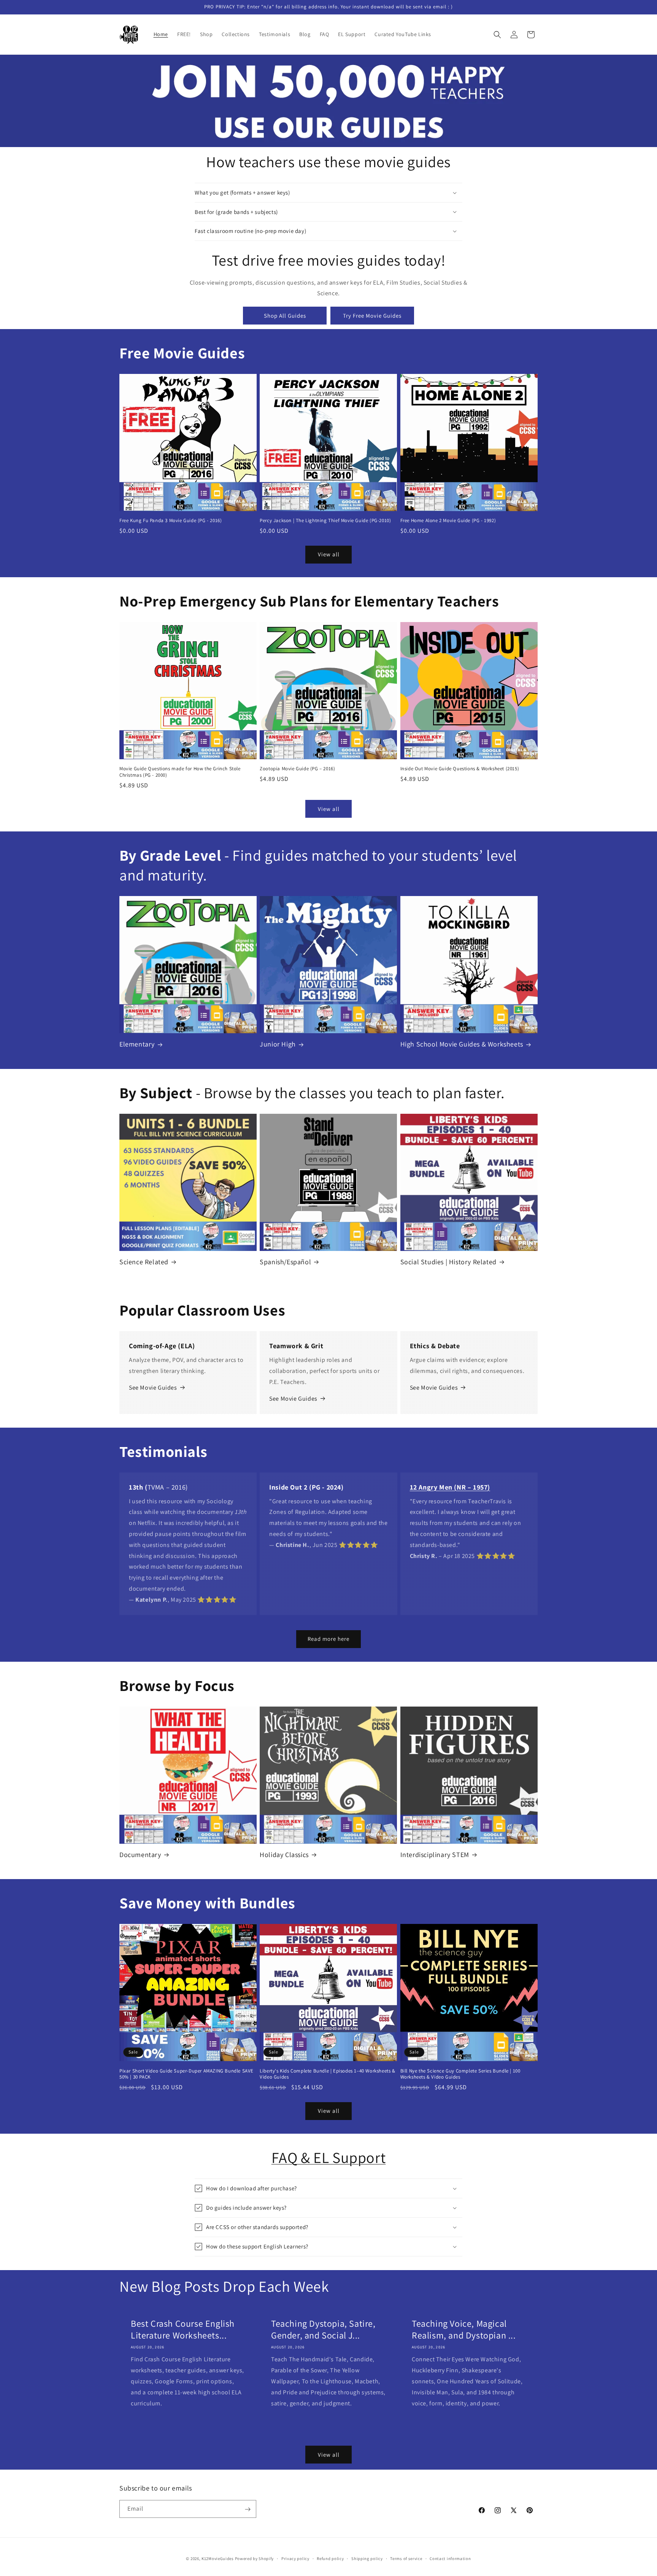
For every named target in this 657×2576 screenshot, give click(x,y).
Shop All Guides (285, 316)
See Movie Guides (153, 1388)
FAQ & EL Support (329, 2157)
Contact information (450, 2558)
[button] (497, 35)
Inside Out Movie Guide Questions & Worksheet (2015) (460, 769)
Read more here (328, 1639)
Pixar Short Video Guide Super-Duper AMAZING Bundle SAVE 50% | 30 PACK (186, 2074)
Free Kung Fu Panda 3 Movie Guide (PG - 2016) (171, 521)
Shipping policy (367, 2558)
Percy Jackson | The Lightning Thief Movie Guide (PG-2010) (325, 521)
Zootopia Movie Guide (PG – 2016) (297, 769)
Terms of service (406, 2558)
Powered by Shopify (255, 2559)
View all (329, 554)
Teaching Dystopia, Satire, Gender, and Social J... (323, 2329)
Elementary (137, 1044)
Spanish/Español (285, 1262)
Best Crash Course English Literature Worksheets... (183, 2329)
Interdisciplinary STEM (435, 1855)
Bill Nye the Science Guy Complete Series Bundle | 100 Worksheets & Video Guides (460, 2074)
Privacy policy (295, 2558)
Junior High (278, 1044)
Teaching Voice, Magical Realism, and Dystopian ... (464, 2329)
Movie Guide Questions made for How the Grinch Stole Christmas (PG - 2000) (180, 772)
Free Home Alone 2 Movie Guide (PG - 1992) (448, 521)
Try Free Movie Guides (372, 316)
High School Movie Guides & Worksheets (462, 1044)
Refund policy (330, 2558)
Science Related (144, 1262)
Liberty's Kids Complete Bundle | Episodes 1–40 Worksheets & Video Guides (327, 2074)
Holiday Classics (284, 1855)
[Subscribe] (248, 2509)
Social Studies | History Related (448, 1262)
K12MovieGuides (218, 2559)
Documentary (140, 1855)
